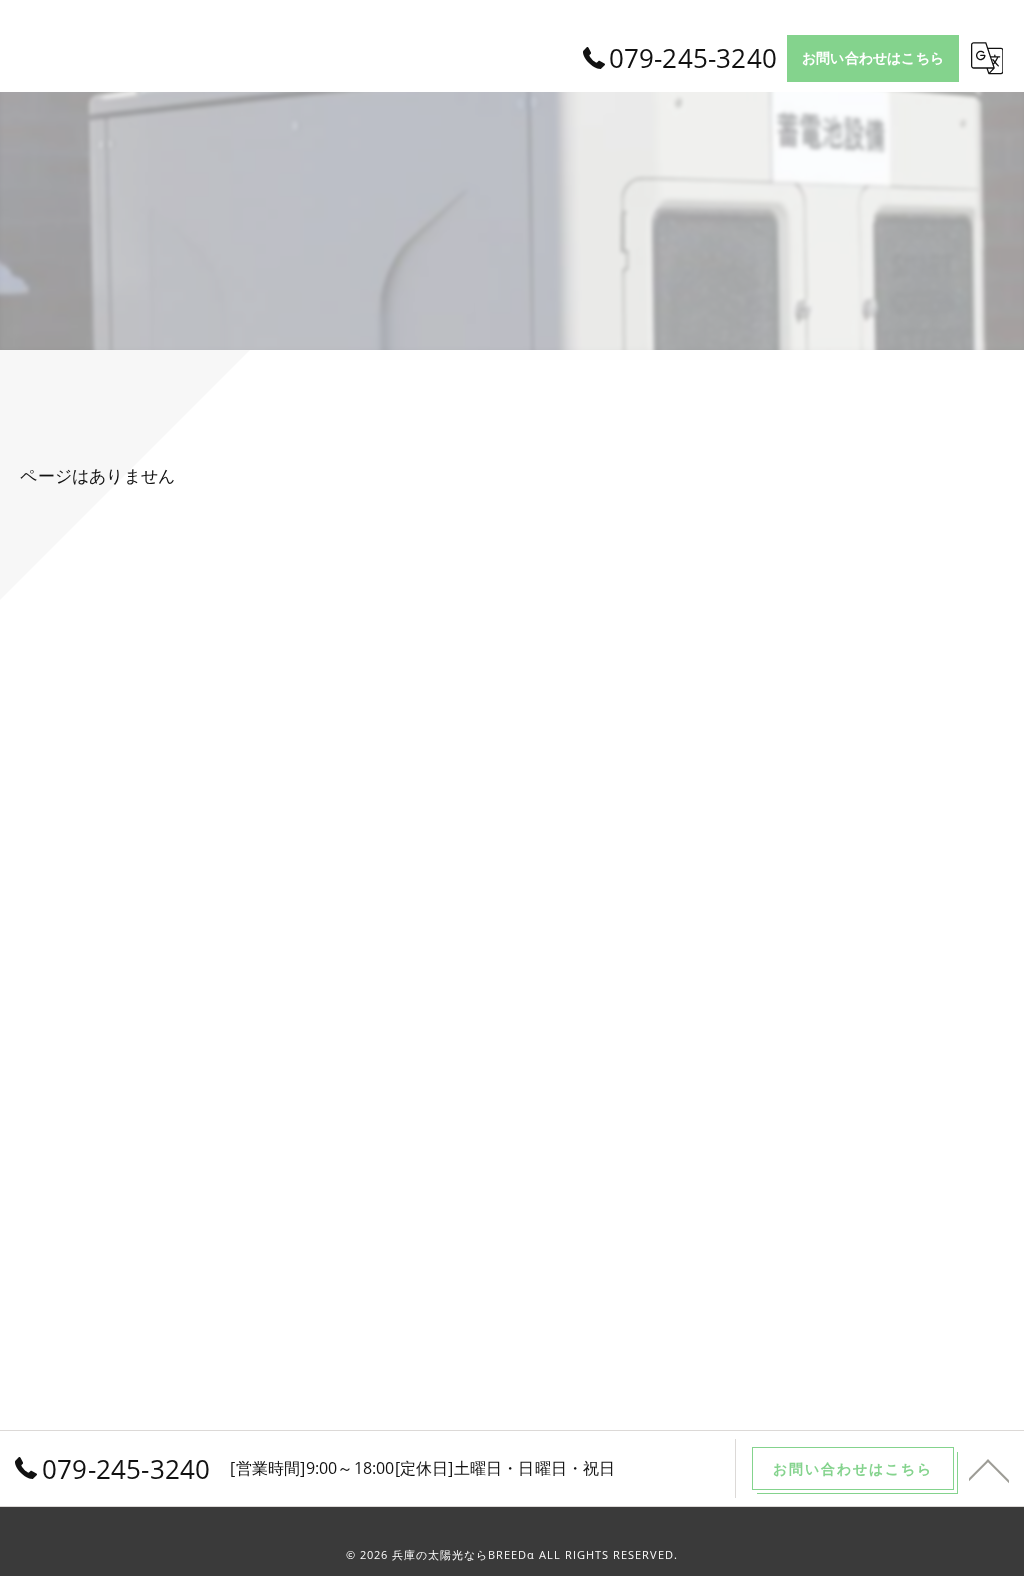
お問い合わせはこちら (873, 57)
